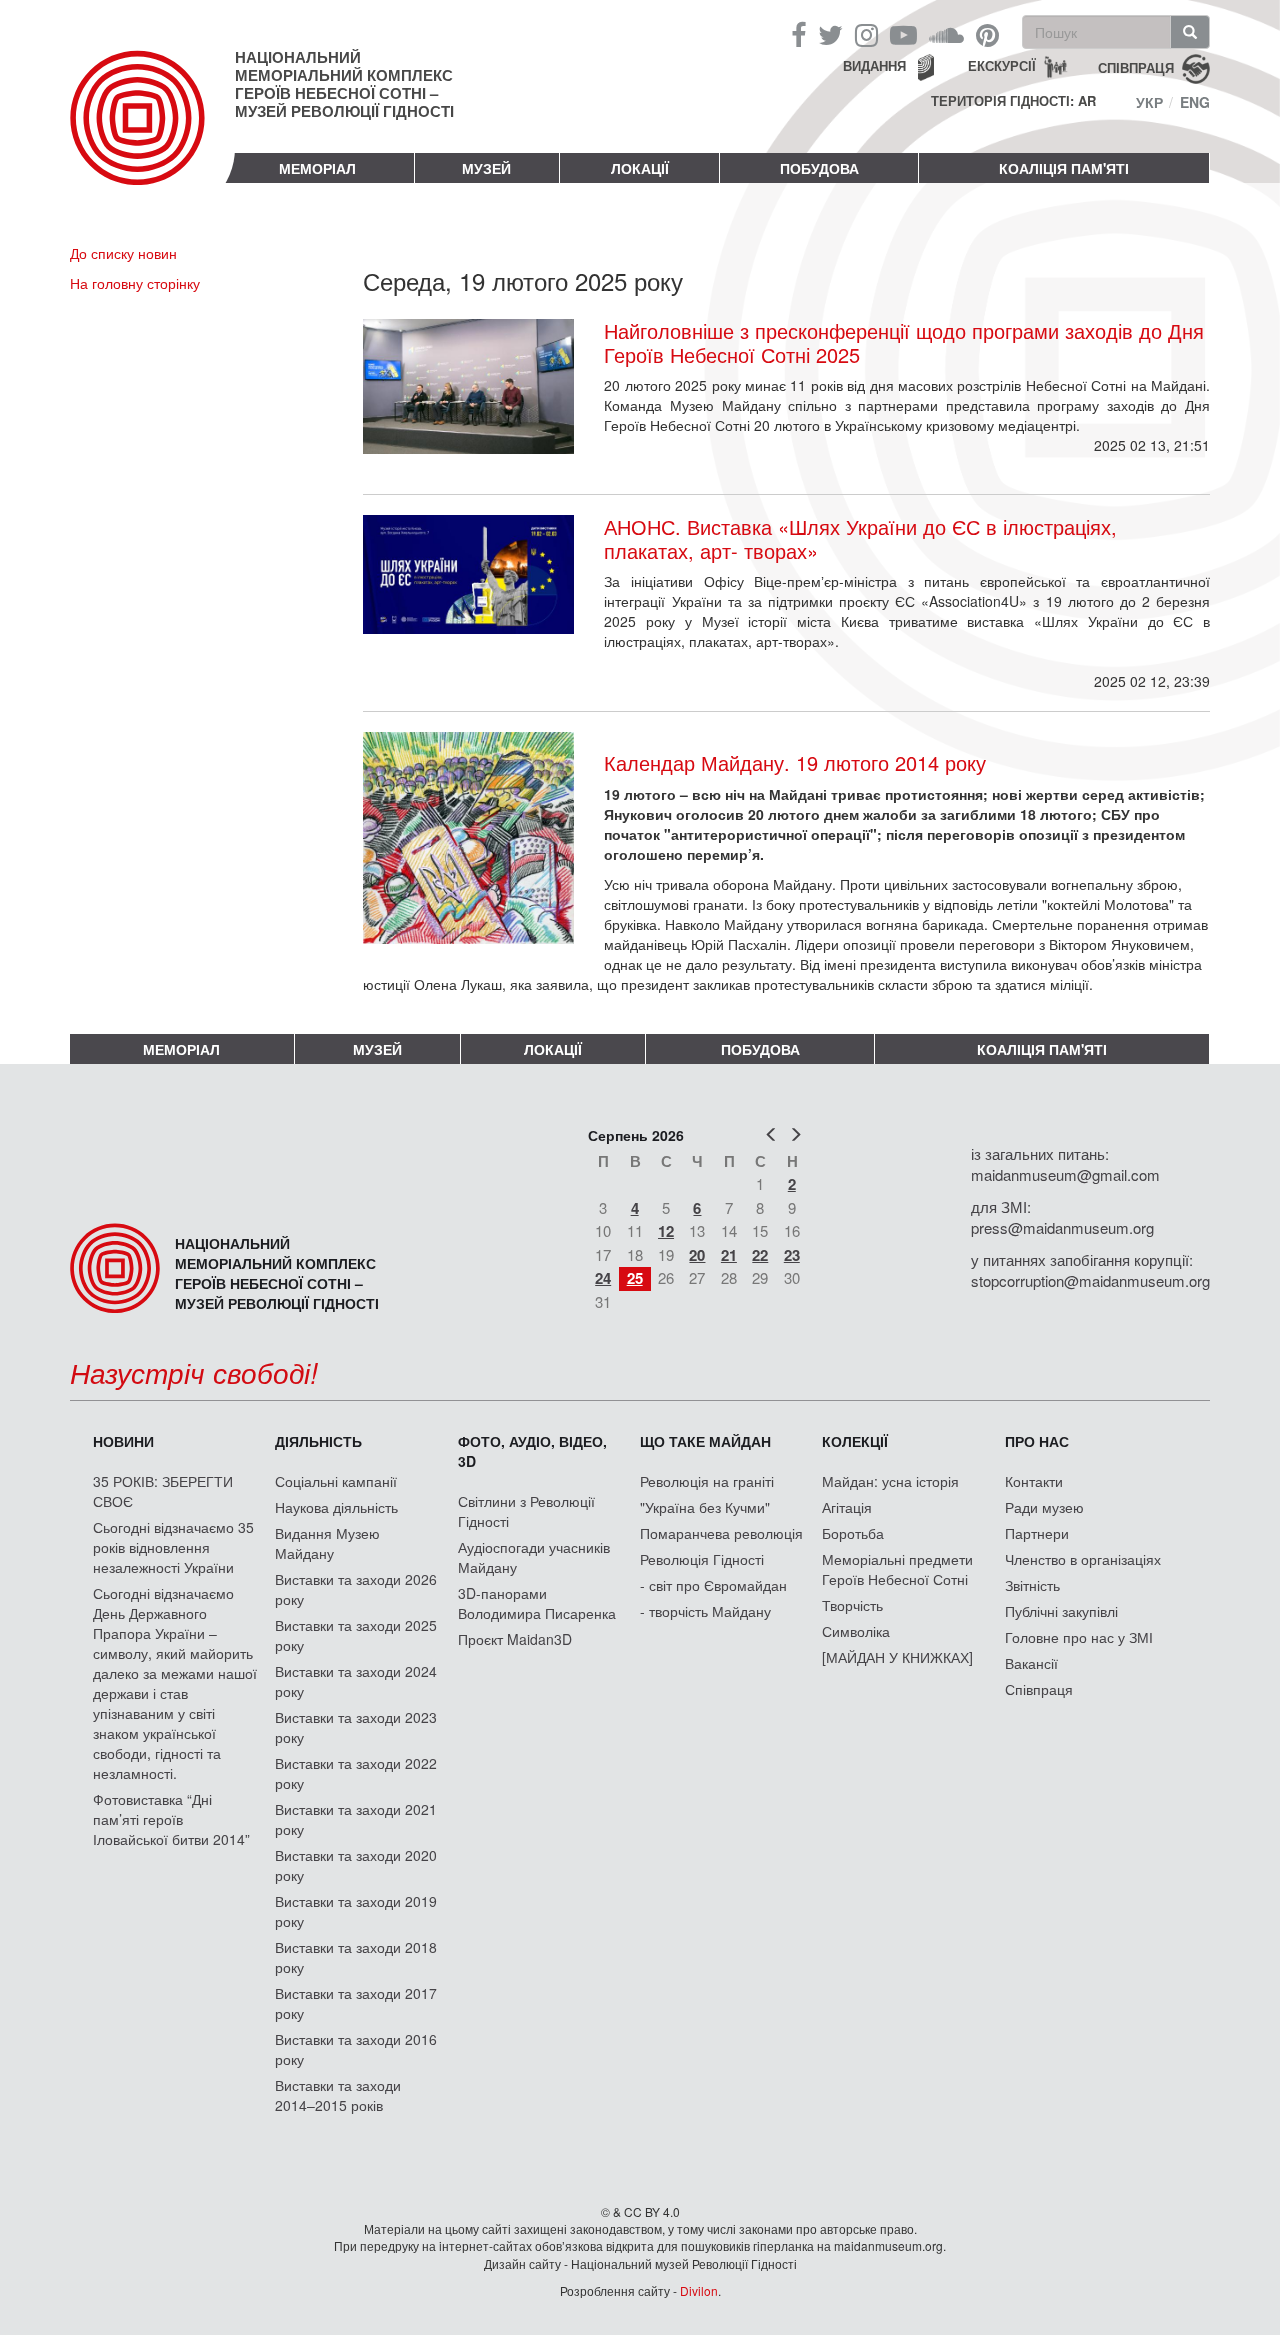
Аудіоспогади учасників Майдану (534, 1557)
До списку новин (123, 253)
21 (729, 1255)
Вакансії (1031, 1663)
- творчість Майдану (705, 1611)
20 (697, 1255)
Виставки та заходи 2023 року (356, 1727)
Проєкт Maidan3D (515, 1639)
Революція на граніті (707, 1481)
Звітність (1032, 1585)
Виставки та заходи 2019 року (356, 1911)
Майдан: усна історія (890, 1481)
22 (760, 1255)
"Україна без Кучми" (705, 1507)
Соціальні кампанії (336, 1481)
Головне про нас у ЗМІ (1079, 1637)
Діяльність (318, 1441)
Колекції (855, 1441)
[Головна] (152, 134)
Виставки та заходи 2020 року (356, 1865)
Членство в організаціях (1083, 1559)
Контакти (1034, 1481)
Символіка (856, 1631)
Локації (640, 168)
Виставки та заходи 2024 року (356, 1681)
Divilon (699, 2290)
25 (635, 1278)
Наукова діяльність (336, 1507)
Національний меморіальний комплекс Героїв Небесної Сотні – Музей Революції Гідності (344, 84)
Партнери (1037, 1533)
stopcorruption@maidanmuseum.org (1090, 1280)
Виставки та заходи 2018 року (356, 1957)
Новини (123, 1441)
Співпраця (1039, 1689)
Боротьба (853, 1533)
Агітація (847, 1507)
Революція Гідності (702, 1559)
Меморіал (317, 168)
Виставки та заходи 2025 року (356, 1635)
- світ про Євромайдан (713, 1585)
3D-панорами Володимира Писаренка (537, 1603)
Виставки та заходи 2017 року (356, 2003)
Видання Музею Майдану (327, 1543)
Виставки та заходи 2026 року (356, 1589)
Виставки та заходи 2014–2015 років (338, 2095)
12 (666, 1231)
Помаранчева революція (721, 1533)
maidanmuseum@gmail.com (1065, 1174)
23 (792, 1255)
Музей (486, 168)
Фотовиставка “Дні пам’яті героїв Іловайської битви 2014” (171, 1819)
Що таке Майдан (705, 1441)
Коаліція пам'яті (1064, 168)
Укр (1149, 102)
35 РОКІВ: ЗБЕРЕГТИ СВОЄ (163, 1491)
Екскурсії (1002, 65)
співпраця (1136, 66)
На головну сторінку (135, 283)
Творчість (852, 1605)
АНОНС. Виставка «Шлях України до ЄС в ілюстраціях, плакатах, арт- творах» (860, 539)
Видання (874, 65)
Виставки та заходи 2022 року (356, 1773)
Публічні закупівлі (1061, 1611)
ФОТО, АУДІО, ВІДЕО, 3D (532, 1451)
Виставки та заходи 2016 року (356, 2049)
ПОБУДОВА (819, 168)
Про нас (1037, 1441)
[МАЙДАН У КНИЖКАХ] (897, 1657)
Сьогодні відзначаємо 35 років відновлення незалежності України (173, 1547)
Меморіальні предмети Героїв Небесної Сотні (897, 1569)
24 (603, 1278)
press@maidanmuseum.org (1062, 1227)
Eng (1195, 102)
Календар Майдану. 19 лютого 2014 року (795, 762)
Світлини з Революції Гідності (526, 1511)
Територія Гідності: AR (1013, 101)
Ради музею (1044, 1507)
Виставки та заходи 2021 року (356, 1819)
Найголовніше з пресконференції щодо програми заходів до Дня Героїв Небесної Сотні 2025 (904, 343)
